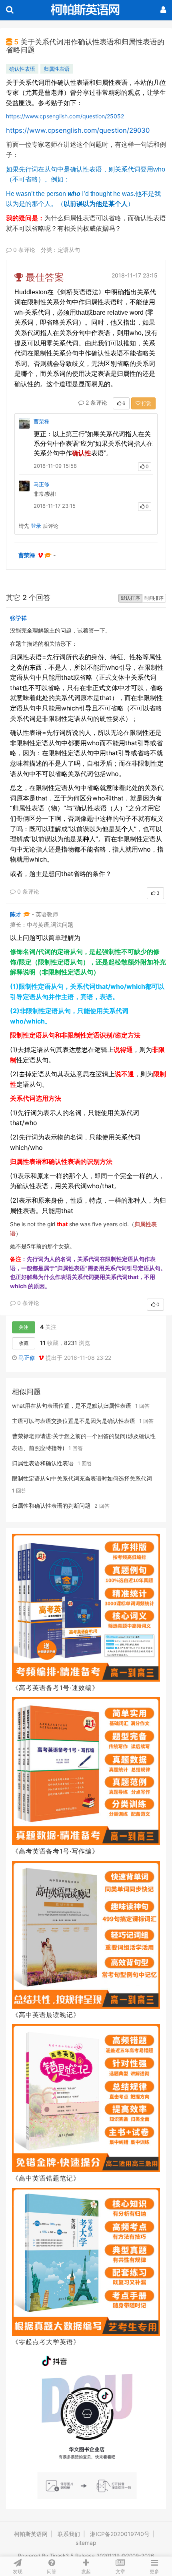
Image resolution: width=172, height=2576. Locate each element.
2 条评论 (96, 402)
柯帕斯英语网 (31, 2534)
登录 (36, 526)
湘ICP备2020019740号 (120, 2534)
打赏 (146, 403)
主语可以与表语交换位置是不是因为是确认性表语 (74, 1421)
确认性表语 (22, 69)
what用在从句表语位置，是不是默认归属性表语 (72, 1406)
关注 (24, 1327)
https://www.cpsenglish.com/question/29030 (78, 130)
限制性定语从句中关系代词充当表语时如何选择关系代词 (82, 1478)
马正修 (41, 484)
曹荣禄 (41, 421)
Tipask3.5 (62, 2556)
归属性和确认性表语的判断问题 (51, 1505)
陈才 (16, 914)
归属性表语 (57, 69)
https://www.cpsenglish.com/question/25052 (65, 116)
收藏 (24, 1343)
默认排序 (130, 598)
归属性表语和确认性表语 (43, 1463)
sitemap (86, 2543)
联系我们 (69, 2534)
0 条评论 (23, 250)
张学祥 (18, 618)
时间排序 (154, 598)
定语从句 (69, 250)
